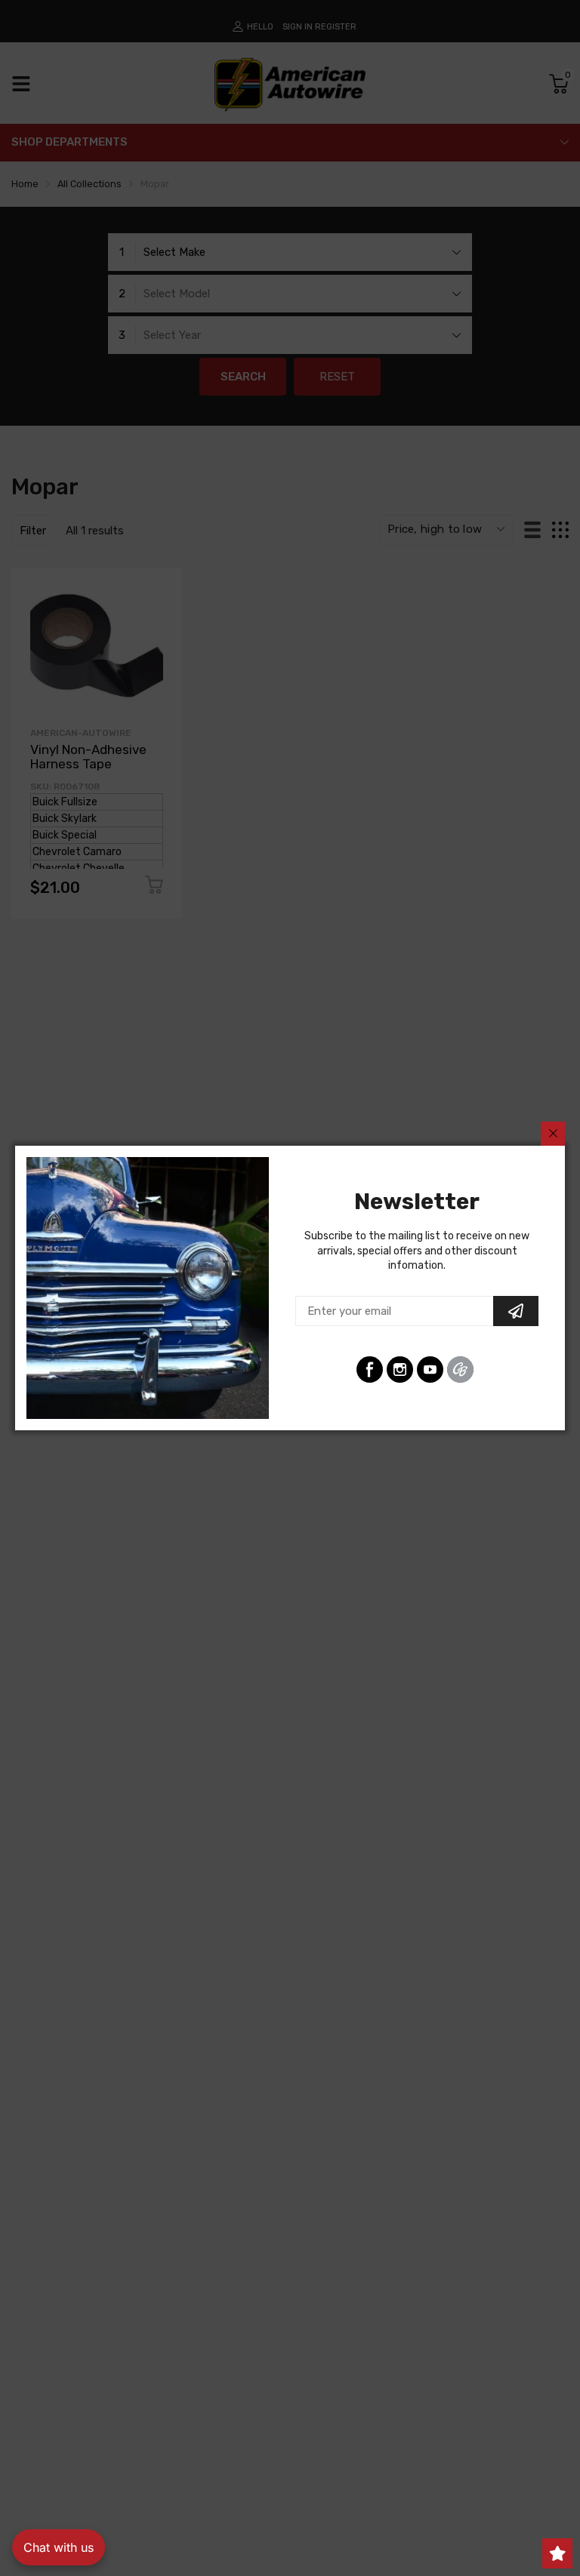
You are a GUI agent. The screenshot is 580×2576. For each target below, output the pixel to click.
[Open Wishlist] (557, 2553)
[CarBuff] (460, 1370)
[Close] (553, 1134)
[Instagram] (400, 1370)
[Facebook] (370, 1370)
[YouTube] (430, 1370)
